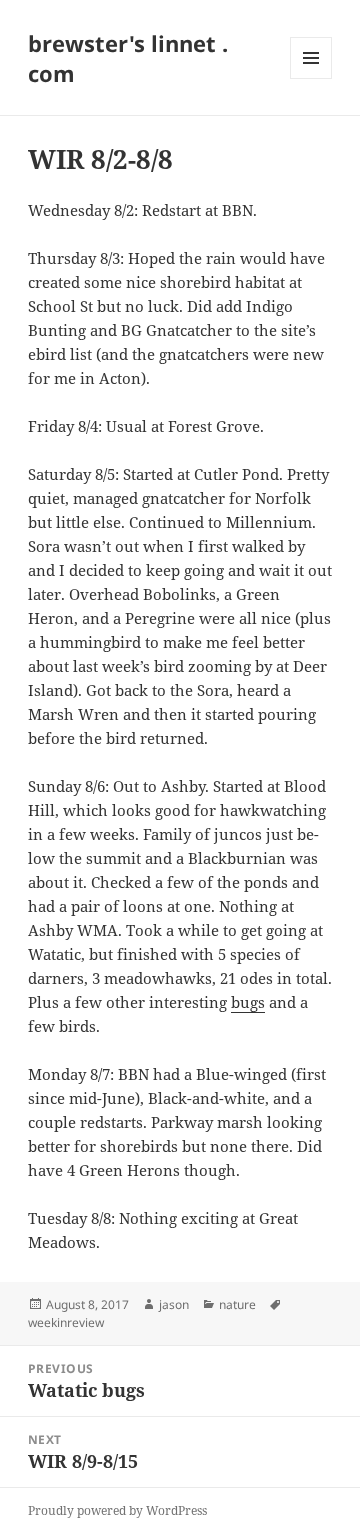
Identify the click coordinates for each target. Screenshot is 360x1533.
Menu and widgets (311, 78)
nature (237, 1304)
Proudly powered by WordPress (117, 1510)
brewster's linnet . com (128, 58)
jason (174, 1304)
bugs (248, 1002)
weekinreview (66, 1322)
